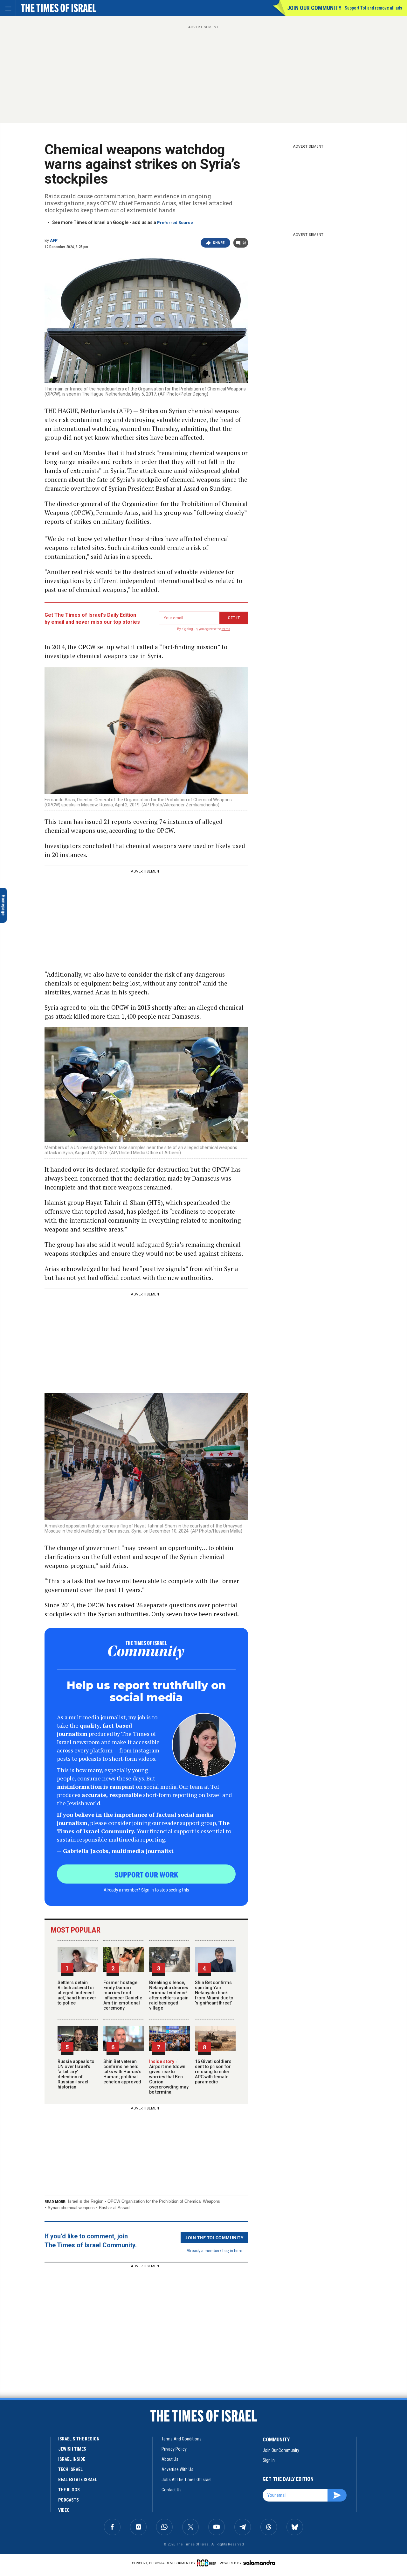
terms (226, 629)
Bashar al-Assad (114, 2208)
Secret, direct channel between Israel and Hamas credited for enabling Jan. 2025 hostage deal (65, 2401)
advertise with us (177, 2469)
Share (219, 243)
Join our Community (314, 8)
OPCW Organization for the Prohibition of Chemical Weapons (164, 2201)
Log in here (232, 2250)
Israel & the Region (86, 2201)
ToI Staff (53, 2423)
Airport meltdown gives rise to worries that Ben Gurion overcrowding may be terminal (169, 2077)
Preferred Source (175, 223)
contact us (172, 2490)
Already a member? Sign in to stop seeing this (146, 1890)
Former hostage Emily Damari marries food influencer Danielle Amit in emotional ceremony (123, 1995)
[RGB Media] (208, 2563)
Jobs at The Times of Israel (186, 2480)
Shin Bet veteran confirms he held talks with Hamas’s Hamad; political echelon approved (122, 2072)
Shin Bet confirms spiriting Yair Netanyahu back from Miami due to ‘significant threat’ (214, 1993)
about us (170, 2459)
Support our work (146, 1874)
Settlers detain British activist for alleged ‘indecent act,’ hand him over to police (77, 1993)
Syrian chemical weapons (71, 2208)
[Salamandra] (259, 2563)
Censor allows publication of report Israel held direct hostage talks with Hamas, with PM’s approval (64, 2503)
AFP (54, 241)
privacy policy (174, 2449)
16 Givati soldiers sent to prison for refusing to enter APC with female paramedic (213, 2072)
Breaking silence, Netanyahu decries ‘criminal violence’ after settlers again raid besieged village (169, 1995)
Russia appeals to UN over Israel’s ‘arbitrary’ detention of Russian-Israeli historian (76, 2074)
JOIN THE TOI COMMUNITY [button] (214, 2237)
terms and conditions (182, 2439)
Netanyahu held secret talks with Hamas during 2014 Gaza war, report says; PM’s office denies (63, 2450)
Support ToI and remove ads (373, 8)
